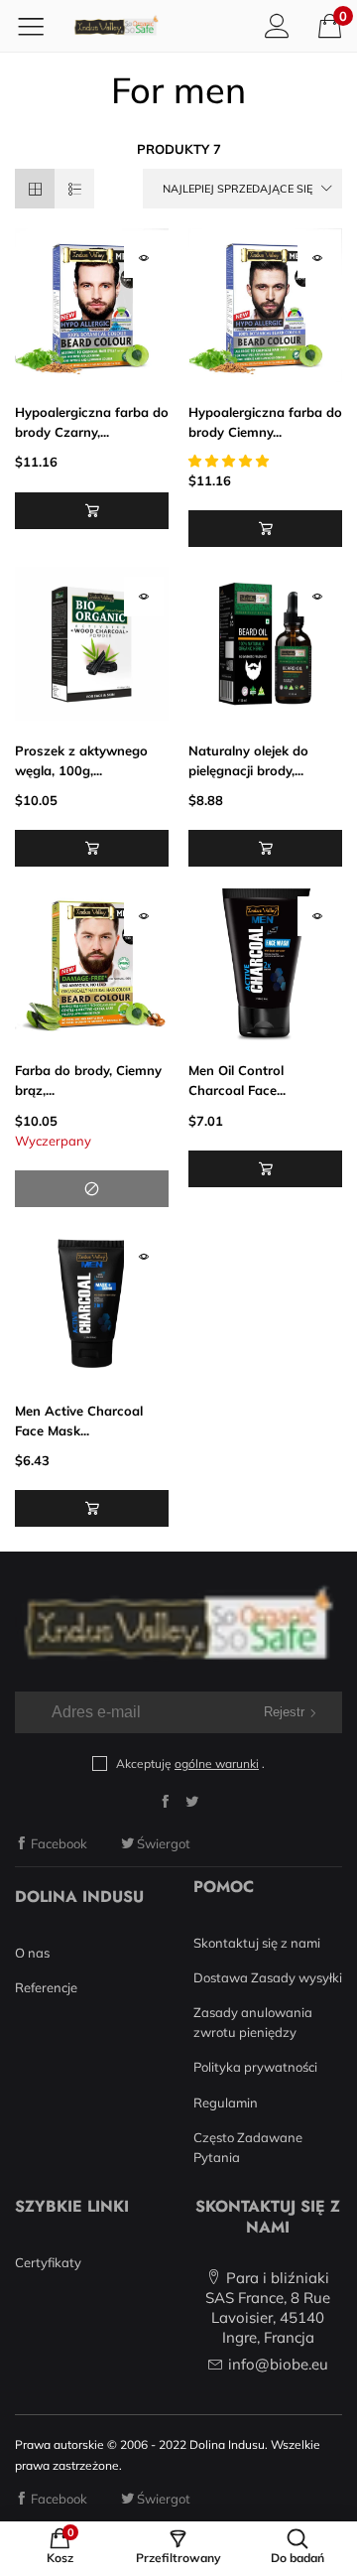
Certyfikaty (48, 2262)
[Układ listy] (74, 189)
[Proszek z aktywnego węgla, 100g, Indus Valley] (92, 644)
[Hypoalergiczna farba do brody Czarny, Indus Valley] (92, 305)
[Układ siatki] (35, 189)
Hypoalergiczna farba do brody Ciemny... (265, 422)
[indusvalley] (116, 26)
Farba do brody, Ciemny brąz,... (88, 1080)
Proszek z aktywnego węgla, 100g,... (81, 760)
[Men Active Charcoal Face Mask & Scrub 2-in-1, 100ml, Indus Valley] (92, 1304)
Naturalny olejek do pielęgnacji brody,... (248, 760)
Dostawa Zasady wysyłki (268, 1977)
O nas (32, 1953)
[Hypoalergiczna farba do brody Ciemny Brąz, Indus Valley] (265, 305)
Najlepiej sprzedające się (238, 189)
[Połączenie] (277, 25)
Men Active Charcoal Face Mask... (79, 1421)
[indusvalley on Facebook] (165, 1801)
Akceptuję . (190, 1763)
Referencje (46, 1987)
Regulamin (226, 2102)
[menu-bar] (38, 26)
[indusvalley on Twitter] (192, 1801)
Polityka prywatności (255, 2067)
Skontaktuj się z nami (257, 1943)
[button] (92, 511)
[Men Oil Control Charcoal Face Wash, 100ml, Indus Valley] (265, 963)
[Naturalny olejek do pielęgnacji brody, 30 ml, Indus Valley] (265, 644)
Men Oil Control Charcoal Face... (237, 1080)
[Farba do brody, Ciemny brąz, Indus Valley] (92, 963)
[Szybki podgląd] (144, 258)
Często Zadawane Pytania (248, 2147)
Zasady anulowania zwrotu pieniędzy (253, 2022)
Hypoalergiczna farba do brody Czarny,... (92, 422)
